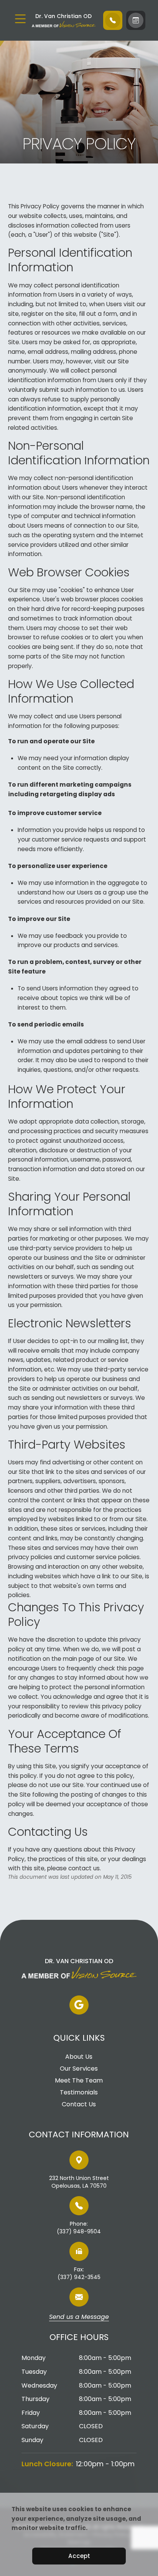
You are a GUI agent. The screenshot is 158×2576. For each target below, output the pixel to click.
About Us (79, 2057)
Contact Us (79, 2104)
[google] (79, 2005)
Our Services (79, 2069)
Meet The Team (79, 2081)
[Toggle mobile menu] (20, 19)
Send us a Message (79, 2317)
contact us (84, 1868)
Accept (79, 2556)
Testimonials (79, 2092)
